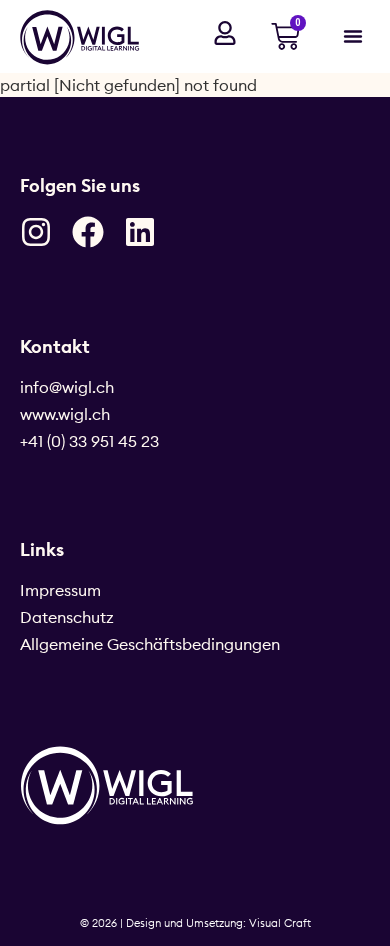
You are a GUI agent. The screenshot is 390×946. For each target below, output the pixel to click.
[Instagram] (36, 232)
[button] (353, 36)
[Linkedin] (140, 232)
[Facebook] (88, 232)
